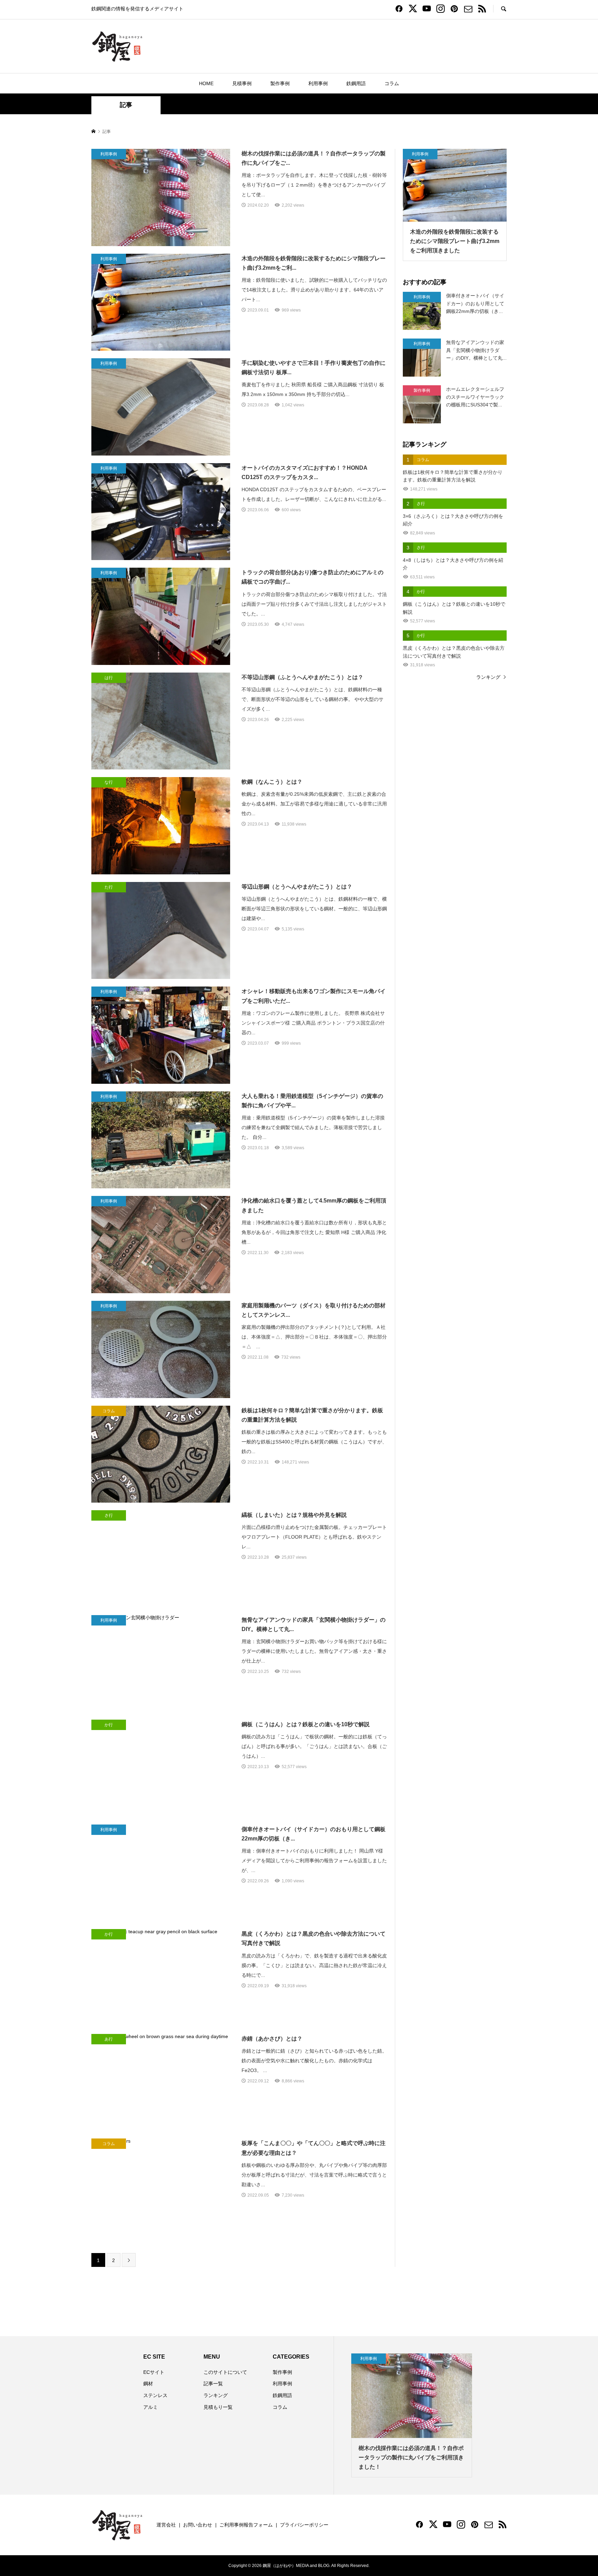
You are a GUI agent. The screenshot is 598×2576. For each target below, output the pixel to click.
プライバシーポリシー (304, 2525)
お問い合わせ (198, 2525)
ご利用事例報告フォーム (246, 2525)
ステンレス (155, 2395)
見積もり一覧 (218, 2407)
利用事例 (318, 83)
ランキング (488, 677)
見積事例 (242, 83)
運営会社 (166, 2525)
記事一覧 (213, 2384)
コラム (392, 83)
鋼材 (148, 2384)
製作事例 (280, 83)
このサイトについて (225, 2372)
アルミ (151, 2407)
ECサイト (154, 2372)
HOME (206, 83)
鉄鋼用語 (356, 83)
